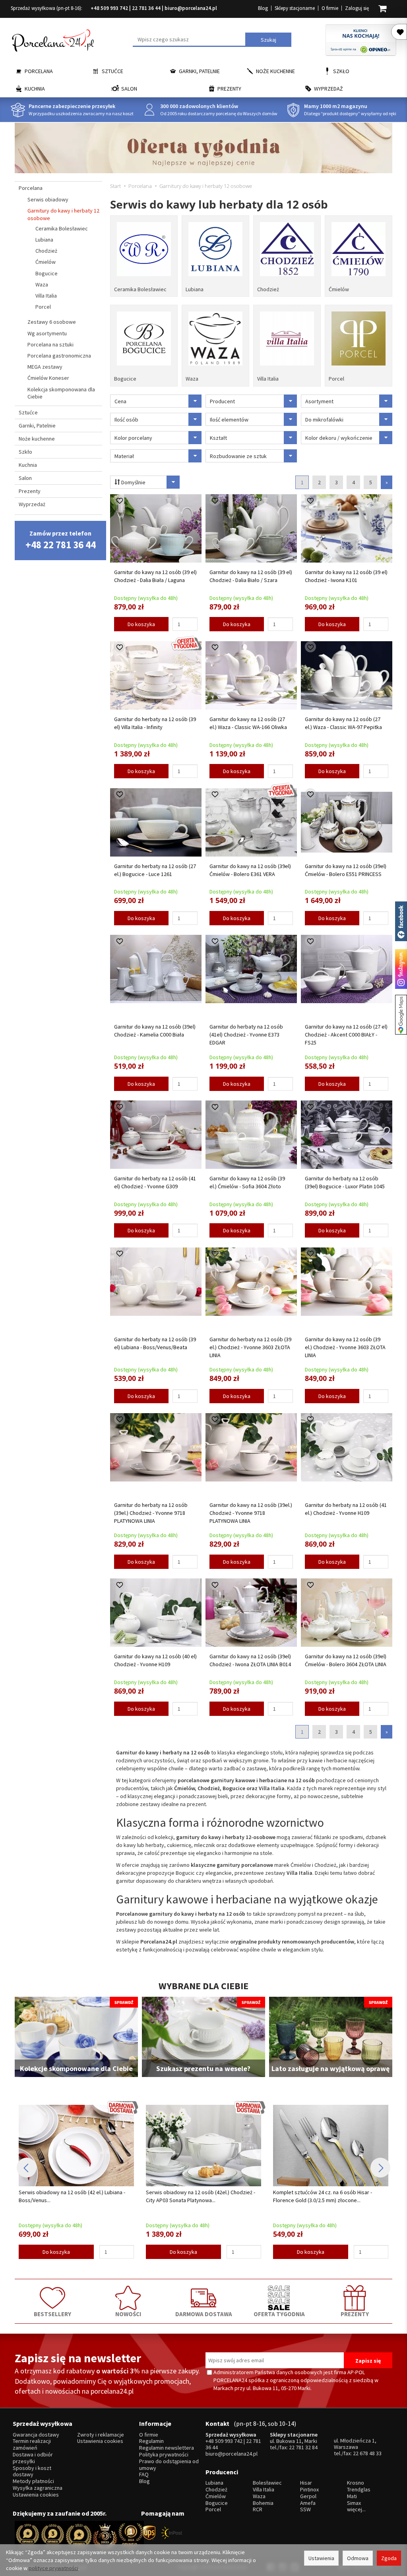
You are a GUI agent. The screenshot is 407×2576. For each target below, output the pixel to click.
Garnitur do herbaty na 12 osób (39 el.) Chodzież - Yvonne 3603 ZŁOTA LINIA (250, 1347)
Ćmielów (339, 289)
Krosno (356, 2483)
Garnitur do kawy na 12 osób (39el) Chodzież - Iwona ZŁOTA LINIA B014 (250, 1660)
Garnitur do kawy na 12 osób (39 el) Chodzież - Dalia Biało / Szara (251, 576)
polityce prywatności (53, 2568)
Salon (129, 89)
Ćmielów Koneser (48, 378)
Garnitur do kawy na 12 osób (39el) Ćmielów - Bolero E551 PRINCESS (346, 870)
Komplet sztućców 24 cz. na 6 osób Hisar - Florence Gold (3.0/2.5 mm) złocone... (195, 2196)
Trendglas (359, 2490)
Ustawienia (321, 2558)
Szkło (341, 71)
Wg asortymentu (47, 333)
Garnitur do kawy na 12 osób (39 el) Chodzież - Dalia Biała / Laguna (155, 576)
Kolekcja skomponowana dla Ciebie (61, 393)
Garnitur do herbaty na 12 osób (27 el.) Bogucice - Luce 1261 (155, 870)
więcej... (356, 2509)
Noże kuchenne (275, 71)
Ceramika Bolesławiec (140, 289)
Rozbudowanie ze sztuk (238, 456)
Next (380, 2168)
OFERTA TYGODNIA (279, 2314)
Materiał (124, 456)
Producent (222, 401)
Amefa (308, 2503)
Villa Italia (268, 379)
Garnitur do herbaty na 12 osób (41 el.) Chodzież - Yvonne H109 (346, 1509)
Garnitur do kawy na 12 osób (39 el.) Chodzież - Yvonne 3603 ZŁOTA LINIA (345, 1347)
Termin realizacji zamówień (32, 2444)
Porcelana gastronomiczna (59, 356)
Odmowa (358, 2558)
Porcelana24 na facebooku (401, 921)
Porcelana (39, 71)
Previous (27, 2168)
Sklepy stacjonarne (295, 8)
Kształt (218, 438)
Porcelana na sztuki (50, 344)
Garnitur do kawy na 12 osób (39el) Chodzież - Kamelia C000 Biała (155, 1031)
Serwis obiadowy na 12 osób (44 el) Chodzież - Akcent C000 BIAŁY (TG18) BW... (328, 2196)
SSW (305, 2509)
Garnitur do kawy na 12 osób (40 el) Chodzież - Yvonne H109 (155, 1660)
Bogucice (125, 379)
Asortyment (319, 401)
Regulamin (151, 2441)
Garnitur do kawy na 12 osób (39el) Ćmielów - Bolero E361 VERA (250, 870)
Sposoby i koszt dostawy (32, 2472)
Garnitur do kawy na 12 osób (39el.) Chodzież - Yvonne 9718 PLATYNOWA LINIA (251, 1513)
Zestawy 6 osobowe (52, 322)
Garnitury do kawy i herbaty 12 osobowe (63, 214)
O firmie (330, 8)
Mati (352, 2496)
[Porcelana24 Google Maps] (401, 1015)
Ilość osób (126, 420)
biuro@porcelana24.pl (191, 8)
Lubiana (195, 289)
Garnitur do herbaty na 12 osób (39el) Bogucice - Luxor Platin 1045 (345, 1182)
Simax (354, 2503)
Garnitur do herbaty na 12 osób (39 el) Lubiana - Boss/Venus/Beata (155, 1343)
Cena (120, 401)
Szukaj (268, 40)
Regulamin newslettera (167, 2448)
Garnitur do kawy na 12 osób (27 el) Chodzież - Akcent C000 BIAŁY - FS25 (346, 1035)
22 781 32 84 (303, 2447)
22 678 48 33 (367, 2453)
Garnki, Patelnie (199, 71)
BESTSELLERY (52, 2314)
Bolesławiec (267, 2483)
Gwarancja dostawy (36, 2435)
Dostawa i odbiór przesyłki (33, 2458)
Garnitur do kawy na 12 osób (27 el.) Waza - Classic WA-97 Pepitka (343, 723)
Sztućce (112, 71)
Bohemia (263, 2503)
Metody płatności (33, 2481)
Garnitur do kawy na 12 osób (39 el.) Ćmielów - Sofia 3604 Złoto (247, 1182)
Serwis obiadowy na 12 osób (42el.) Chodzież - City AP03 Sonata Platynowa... (73, 2196)
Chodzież (268, 289)
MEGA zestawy (45, 367)
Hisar (306, 2483)
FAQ (144, 2474)
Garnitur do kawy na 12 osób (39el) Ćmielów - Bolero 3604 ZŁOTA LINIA (346, 1660)
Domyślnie (133, 482)
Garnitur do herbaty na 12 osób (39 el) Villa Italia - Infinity (155, 723)
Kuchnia (35, 89)
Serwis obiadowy (48, 199)
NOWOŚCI (128, 2314)
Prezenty (229, 89)
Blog (263, 8)
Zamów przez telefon (61, 540)
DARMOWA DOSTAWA (204, 2314)
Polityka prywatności (164, 2455)
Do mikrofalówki (324, 420)
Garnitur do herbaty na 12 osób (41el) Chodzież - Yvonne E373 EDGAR (246, 1035)
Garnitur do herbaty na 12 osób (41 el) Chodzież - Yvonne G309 (155, 1182)
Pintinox (309, 2490)
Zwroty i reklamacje (101, 2435)
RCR (258, 2509)
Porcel (336, 379)
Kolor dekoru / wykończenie (339, 438)
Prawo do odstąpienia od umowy (169, 2465)
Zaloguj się (357, 8)
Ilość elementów (229, 420)
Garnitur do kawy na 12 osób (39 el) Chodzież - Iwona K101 (346, 576)
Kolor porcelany (133, 438)
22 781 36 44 (146, 8)
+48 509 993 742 (109, 8)
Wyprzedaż (329, 89)
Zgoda (389, 2558)
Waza (192, 379)
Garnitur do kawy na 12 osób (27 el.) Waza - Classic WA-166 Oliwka (248, 723)
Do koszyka (141, 624)
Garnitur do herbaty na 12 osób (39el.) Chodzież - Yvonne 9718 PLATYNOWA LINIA (151, 1513)
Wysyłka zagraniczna (38, 2488)
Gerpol (308, 2496)
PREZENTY (355, 2314)
